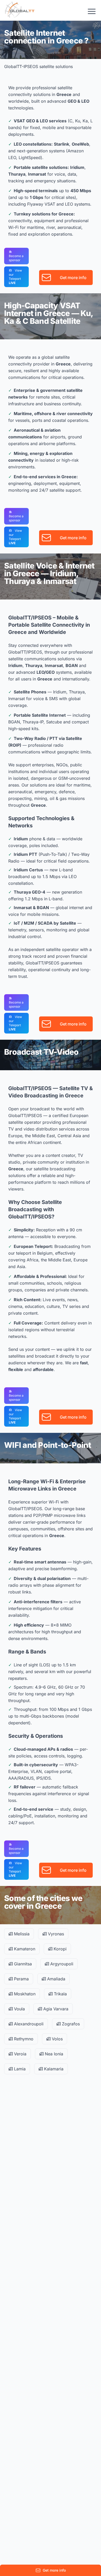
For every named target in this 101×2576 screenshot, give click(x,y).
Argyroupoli (61, 1964)
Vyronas (55, 1934)
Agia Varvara (55, 2009)
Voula (19, 2009)
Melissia (21, 1934)
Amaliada (56, 1979)
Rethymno (23, 2039)
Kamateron (24, 1949)
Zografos (70, 2024)
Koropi (59, 1949)
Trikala (60, 1994)
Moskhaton (24, 1994)
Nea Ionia (53, 2054)
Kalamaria (53, 2069)
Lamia (19, 2069)
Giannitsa (22, 1964)
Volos (57, 2039)
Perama (21, 1979)
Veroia (20, 2054)
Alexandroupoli (28, 2024)
